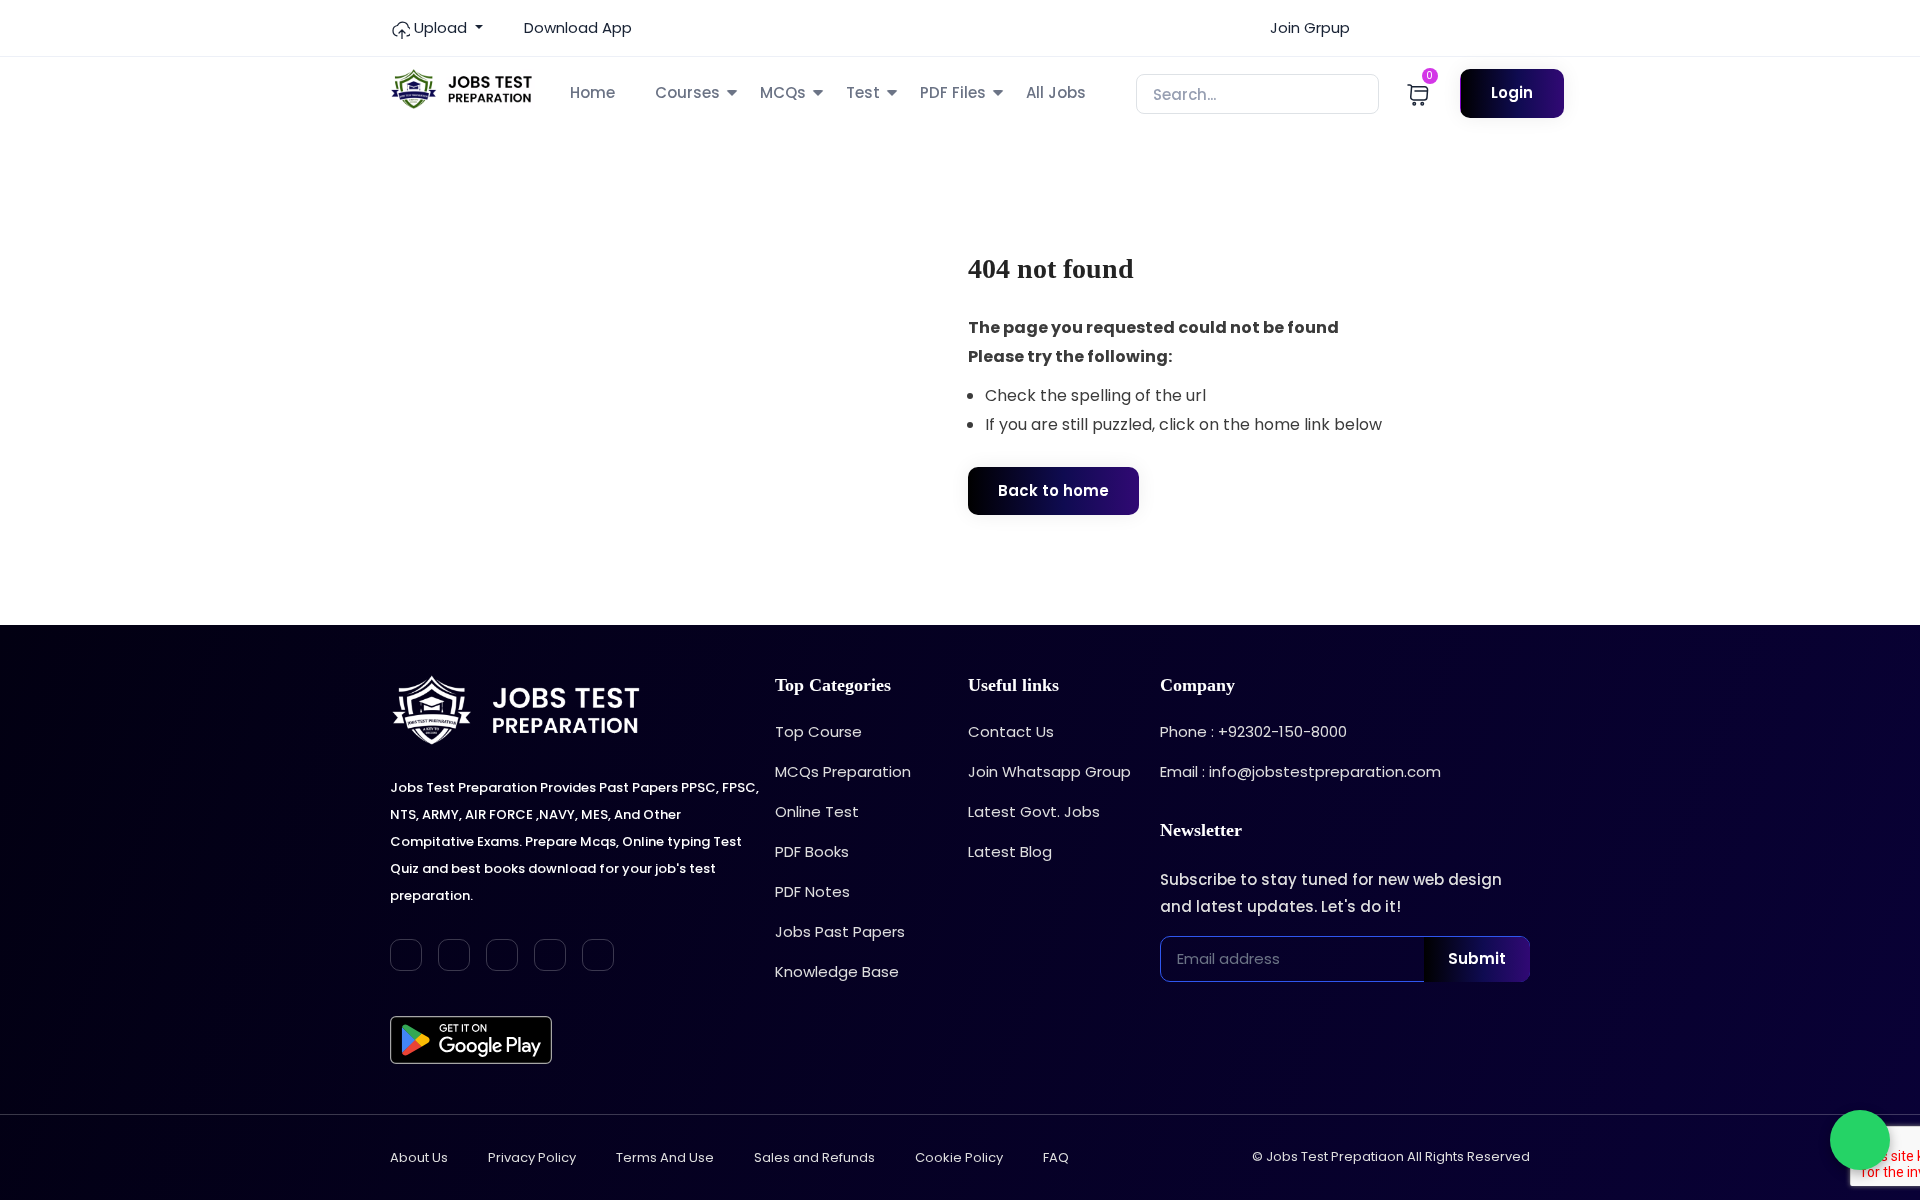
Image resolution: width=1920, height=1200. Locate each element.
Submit (1477, 958)
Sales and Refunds (814, 1157)
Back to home (1053, 490)
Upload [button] (440, 27)
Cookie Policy (959, 1157)
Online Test (817, 811)
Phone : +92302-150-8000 (1253, 731)
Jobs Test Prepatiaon (1335, 1156)
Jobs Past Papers (840, 931)
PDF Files (953, 92)
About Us (419, 1157)
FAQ (1056, 1157)
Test (863, 92)
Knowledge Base (837, 971)
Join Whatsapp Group (1049, 771)
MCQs (783, 92)
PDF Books (812, 851)
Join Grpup (1308, 27)
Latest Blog (1010, 851)
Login (1512, 92)
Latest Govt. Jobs (1034, 811)
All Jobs (1056, 92)
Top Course (818, 731)
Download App (576, 27)
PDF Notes (812, 891)
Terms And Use (665, 1157)
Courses (687, 92)
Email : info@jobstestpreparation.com (1300, 771)
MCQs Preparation (843, 771)
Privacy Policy (532, 1157)
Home (592, 92)
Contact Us (1011, 731)
